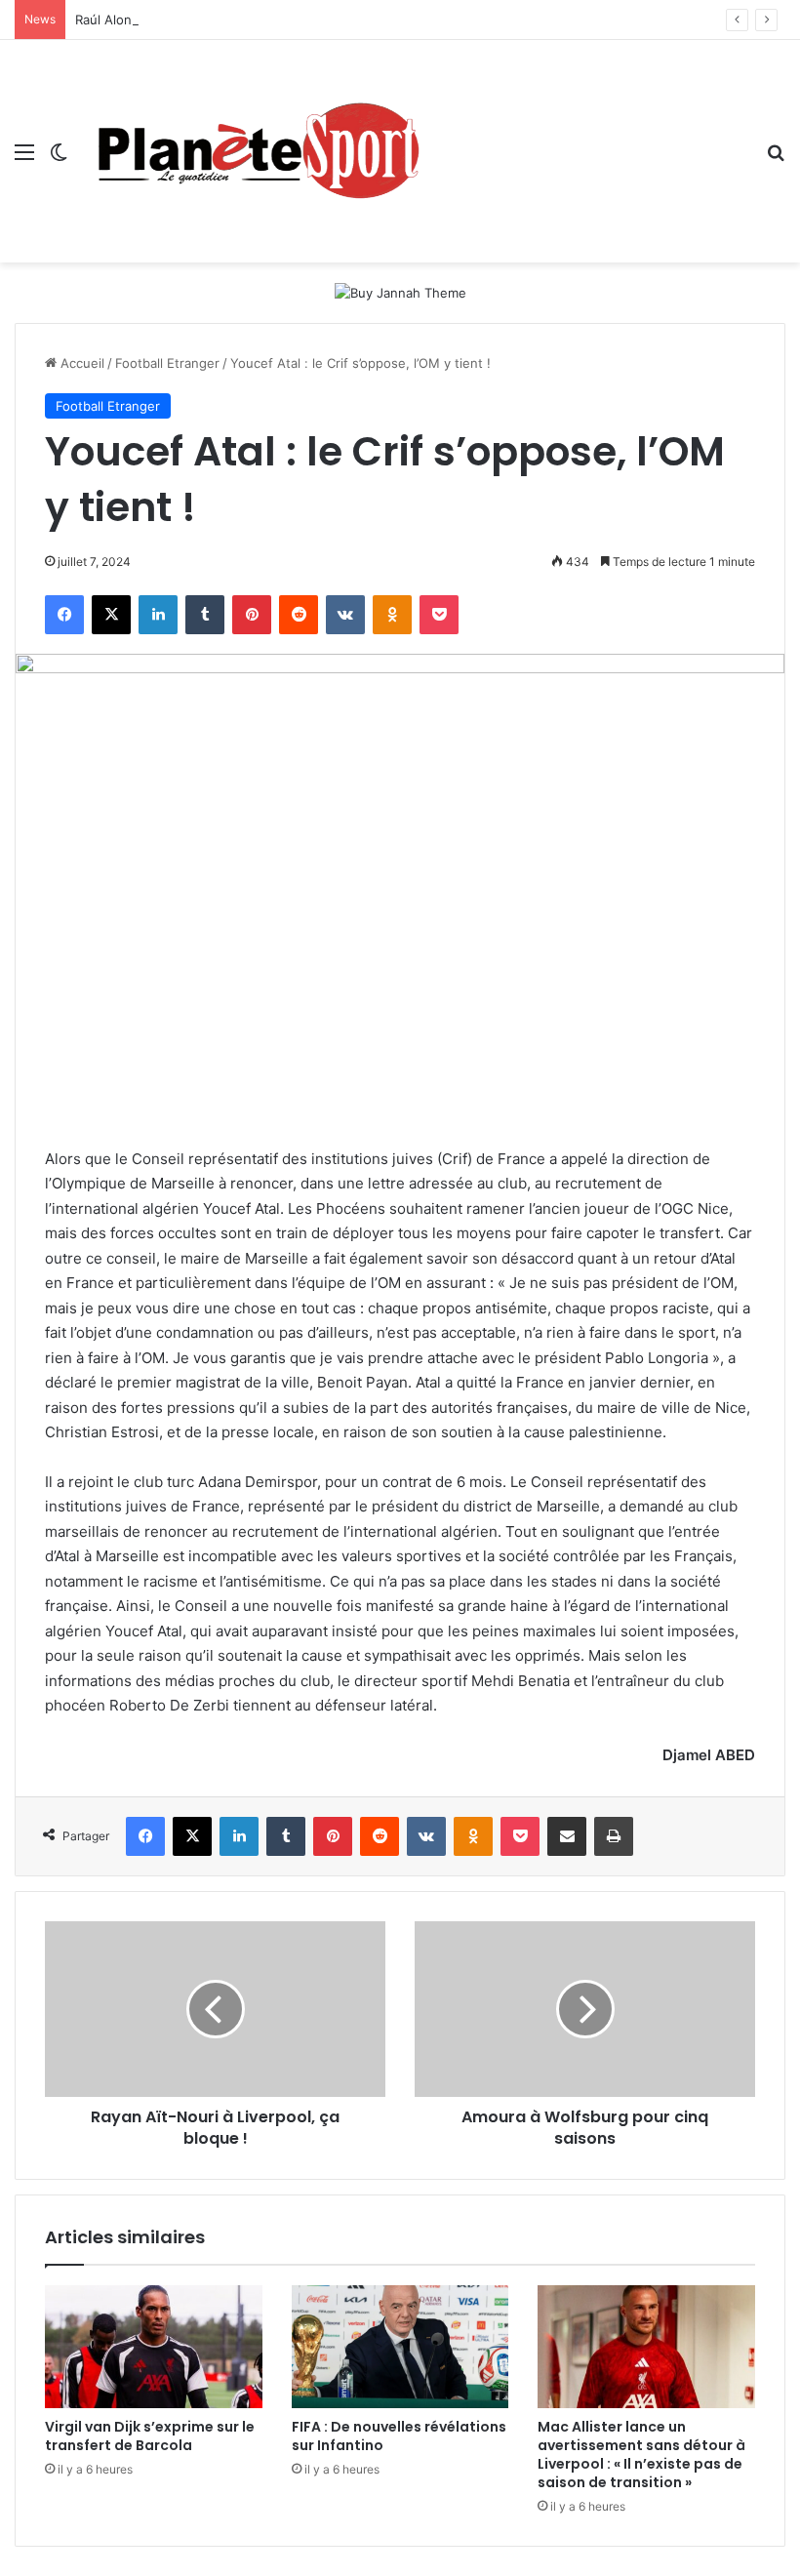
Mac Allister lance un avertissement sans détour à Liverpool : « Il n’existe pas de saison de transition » (641, 2455)
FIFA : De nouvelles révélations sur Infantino (399, 2436)
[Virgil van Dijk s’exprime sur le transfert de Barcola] (154, 2347)
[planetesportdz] (254, 151)
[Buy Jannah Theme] (400, 292)
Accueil (80, 363)
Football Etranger (167, 363)
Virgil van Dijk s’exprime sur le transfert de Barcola (150, 2436)
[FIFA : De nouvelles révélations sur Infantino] (400, 2347)
